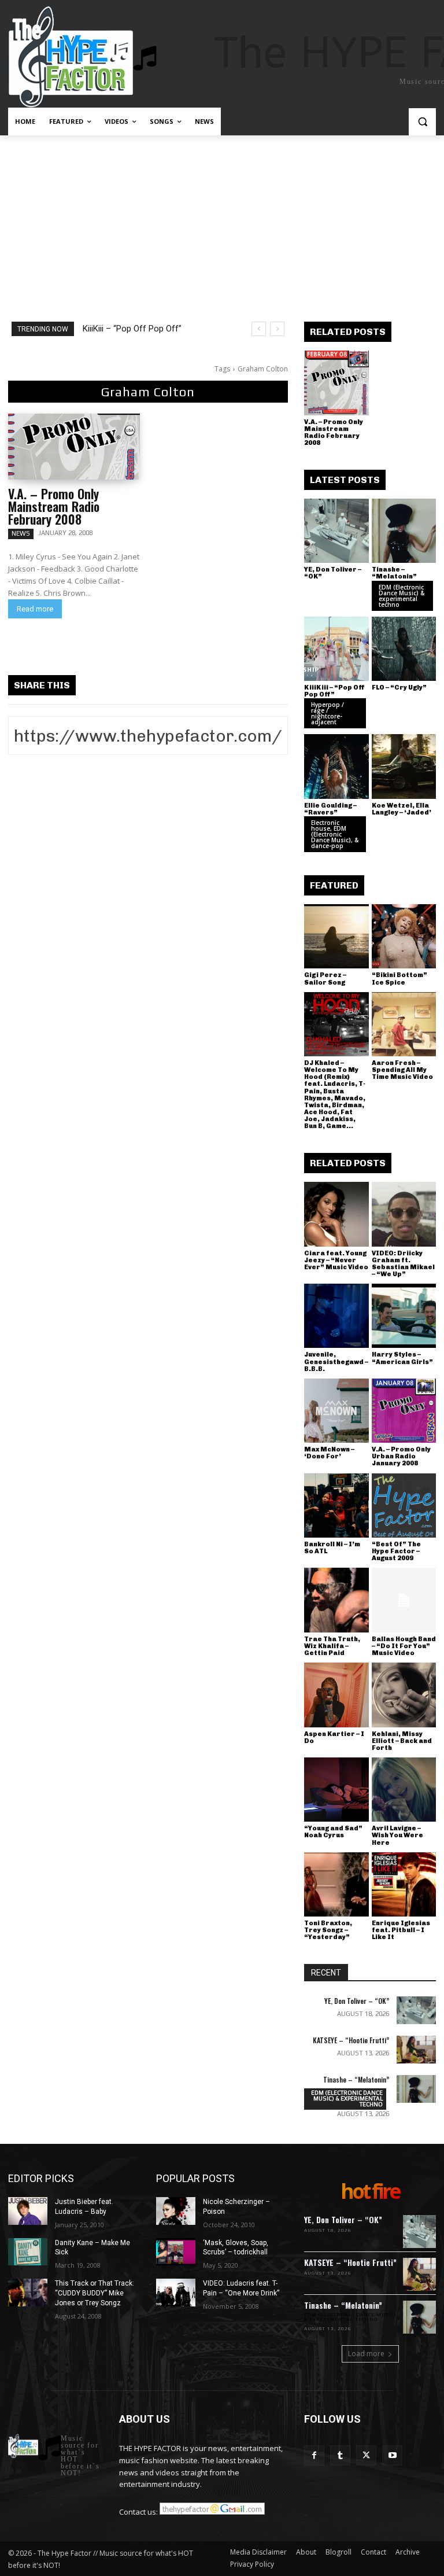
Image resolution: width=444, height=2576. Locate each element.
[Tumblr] (340, 2455)
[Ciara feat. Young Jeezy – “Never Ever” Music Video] (336, 1214)
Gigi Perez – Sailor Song (325, 979)
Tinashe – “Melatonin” (394, 573)
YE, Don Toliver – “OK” (333, 573)
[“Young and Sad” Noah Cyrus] (336, 1790)
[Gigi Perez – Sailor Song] (336, 937)
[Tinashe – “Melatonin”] (404, 531)
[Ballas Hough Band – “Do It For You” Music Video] (404, 1600)
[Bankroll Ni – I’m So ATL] (336, 1506)
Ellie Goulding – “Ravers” (330, 809)
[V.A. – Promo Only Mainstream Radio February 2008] (74, 447)
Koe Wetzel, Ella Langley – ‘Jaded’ (402, 809)
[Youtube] (392, 2455)
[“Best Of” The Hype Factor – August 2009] (404, 1506)
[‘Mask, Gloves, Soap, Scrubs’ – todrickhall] (176, 2252)
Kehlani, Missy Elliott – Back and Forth (402, 1741)
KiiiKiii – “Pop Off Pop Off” (132, 329)
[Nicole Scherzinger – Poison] (176, 2211)
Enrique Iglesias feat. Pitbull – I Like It (401, 1930)
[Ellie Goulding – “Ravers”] (336, 766)
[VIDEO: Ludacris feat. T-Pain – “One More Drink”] (176, 2293)
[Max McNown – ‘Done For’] (336, 1411)
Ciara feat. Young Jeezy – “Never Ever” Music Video (336, 1260)
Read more (35, 609)
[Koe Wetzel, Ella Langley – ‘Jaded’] (404, 766)
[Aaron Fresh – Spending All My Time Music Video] (404, 1024)
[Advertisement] (222, 222)
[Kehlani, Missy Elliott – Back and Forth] (404, 1695)
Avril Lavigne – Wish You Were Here (397, 1835)
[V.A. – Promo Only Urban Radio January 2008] (404, 1411)
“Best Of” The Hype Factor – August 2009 (396, 1551)
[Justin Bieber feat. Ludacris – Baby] (28, 2211)
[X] (366, 2455)
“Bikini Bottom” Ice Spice (399, 979)
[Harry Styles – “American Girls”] (404, 1316)
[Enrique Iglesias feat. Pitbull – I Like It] (404, 1885)
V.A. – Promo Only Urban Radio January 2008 (401, 1456)
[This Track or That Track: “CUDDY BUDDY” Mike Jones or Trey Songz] (28, 2293)
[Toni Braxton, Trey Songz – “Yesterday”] (336, 1885)
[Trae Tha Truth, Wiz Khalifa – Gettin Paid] (336, 1600)
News (21, 533)
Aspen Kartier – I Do (334, 1737)
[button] (422, 122)
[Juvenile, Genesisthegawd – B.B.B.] (336, 1316)
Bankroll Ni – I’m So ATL (332, 1548)
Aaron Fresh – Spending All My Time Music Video (402, 1070)
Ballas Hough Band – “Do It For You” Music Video (404, 1646)
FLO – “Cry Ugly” (399, 688)
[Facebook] (314, 2455)
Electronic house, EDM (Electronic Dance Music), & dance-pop (335, 834)
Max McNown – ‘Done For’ (329, 1453)
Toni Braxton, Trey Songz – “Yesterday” (328, 1930)
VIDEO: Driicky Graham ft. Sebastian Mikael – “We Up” (403, 1264)
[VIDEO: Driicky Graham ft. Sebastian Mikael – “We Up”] (404, 1214)
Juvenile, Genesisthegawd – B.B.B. (336, 1361)
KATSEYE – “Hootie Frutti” (351, 2040)
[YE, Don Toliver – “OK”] (336, 531)
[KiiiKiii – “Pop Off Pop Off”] (336, 649)
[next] (277, 329)
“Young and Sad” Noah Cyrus (333, 1832)
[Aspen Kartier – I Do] (336, 1695)
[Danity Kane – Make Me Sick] (28, 2252)
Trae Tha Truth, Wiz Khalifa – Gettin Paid (332, 1646)
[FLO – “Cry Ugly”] (404, 649)
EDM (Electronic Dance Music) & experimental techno (402, 596)
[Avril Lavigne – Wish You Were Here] (404, 1790)
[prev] (259, 329)
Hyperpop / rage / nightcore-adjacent (328, 713)
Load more (366, 2354)
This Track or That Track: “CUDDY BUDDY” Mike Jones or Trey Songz (95, 2293)
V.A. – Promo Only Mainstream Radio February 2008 (54, 506)
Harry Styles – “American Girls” (402, 1358)
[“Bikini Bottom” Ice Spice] (404, 937)
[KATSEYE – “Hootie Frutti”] (416, 2050)
